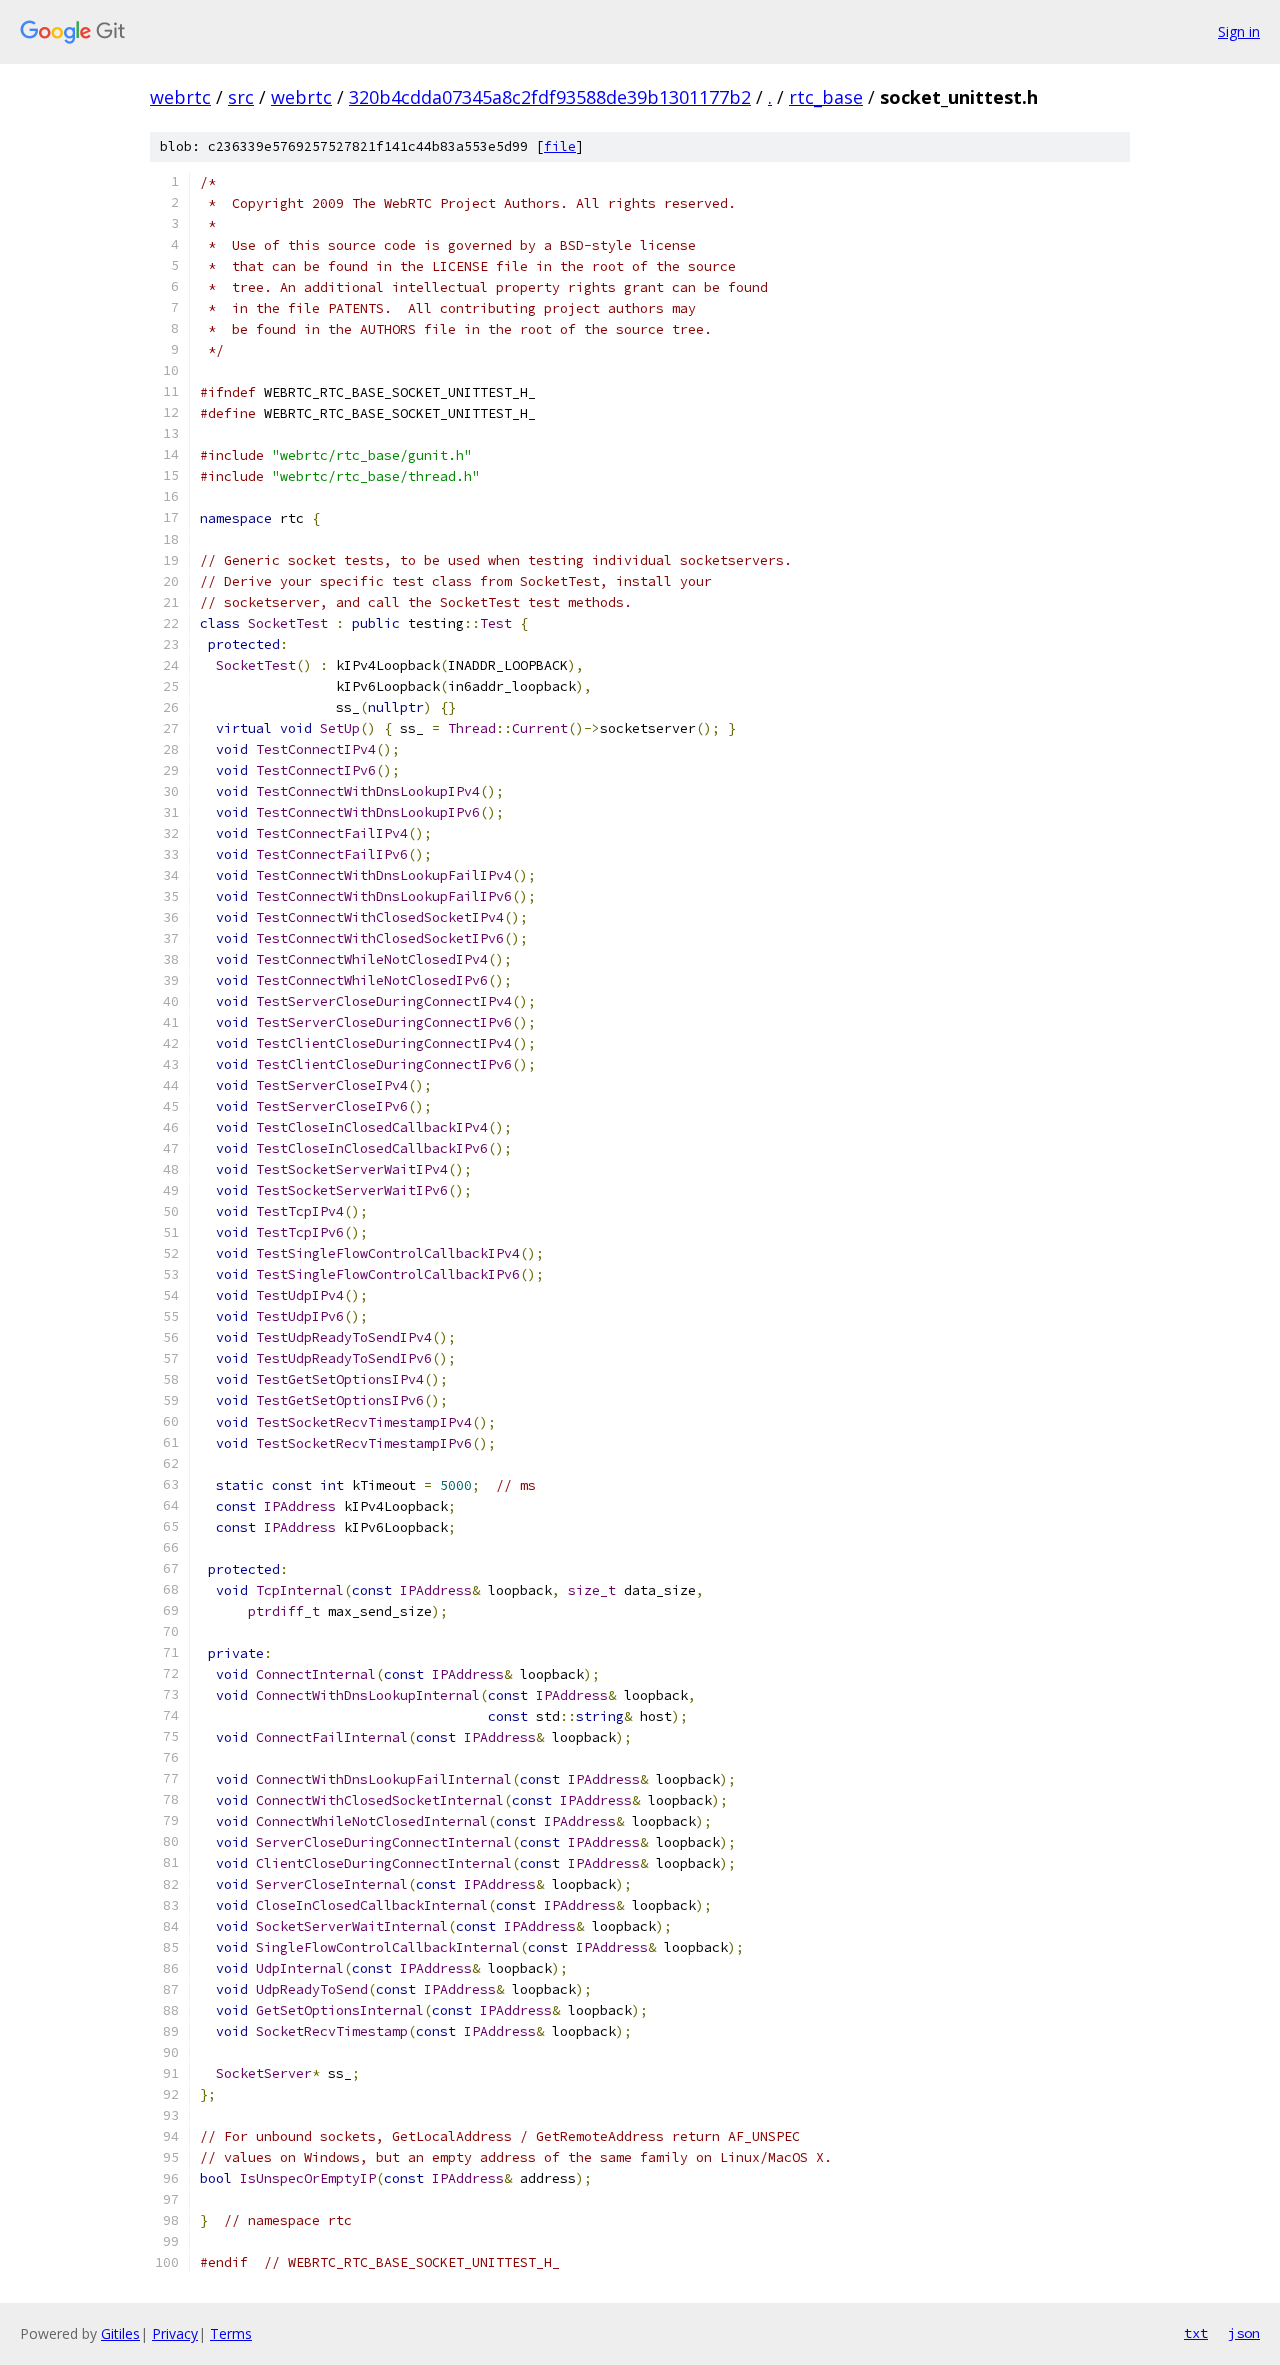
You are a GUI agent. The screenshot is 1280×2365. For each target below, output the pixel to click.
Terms (231, 2333)
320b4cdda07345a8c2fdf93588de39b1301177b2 (550, 97)
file (560, 146)
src (241, 97)
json (1244, 2333)
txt (1196, 2333)
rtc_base (826, 97)
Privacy (175, 2333)
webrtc (180, 97)
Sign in (1239, 31)
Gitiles (120, 2333)
